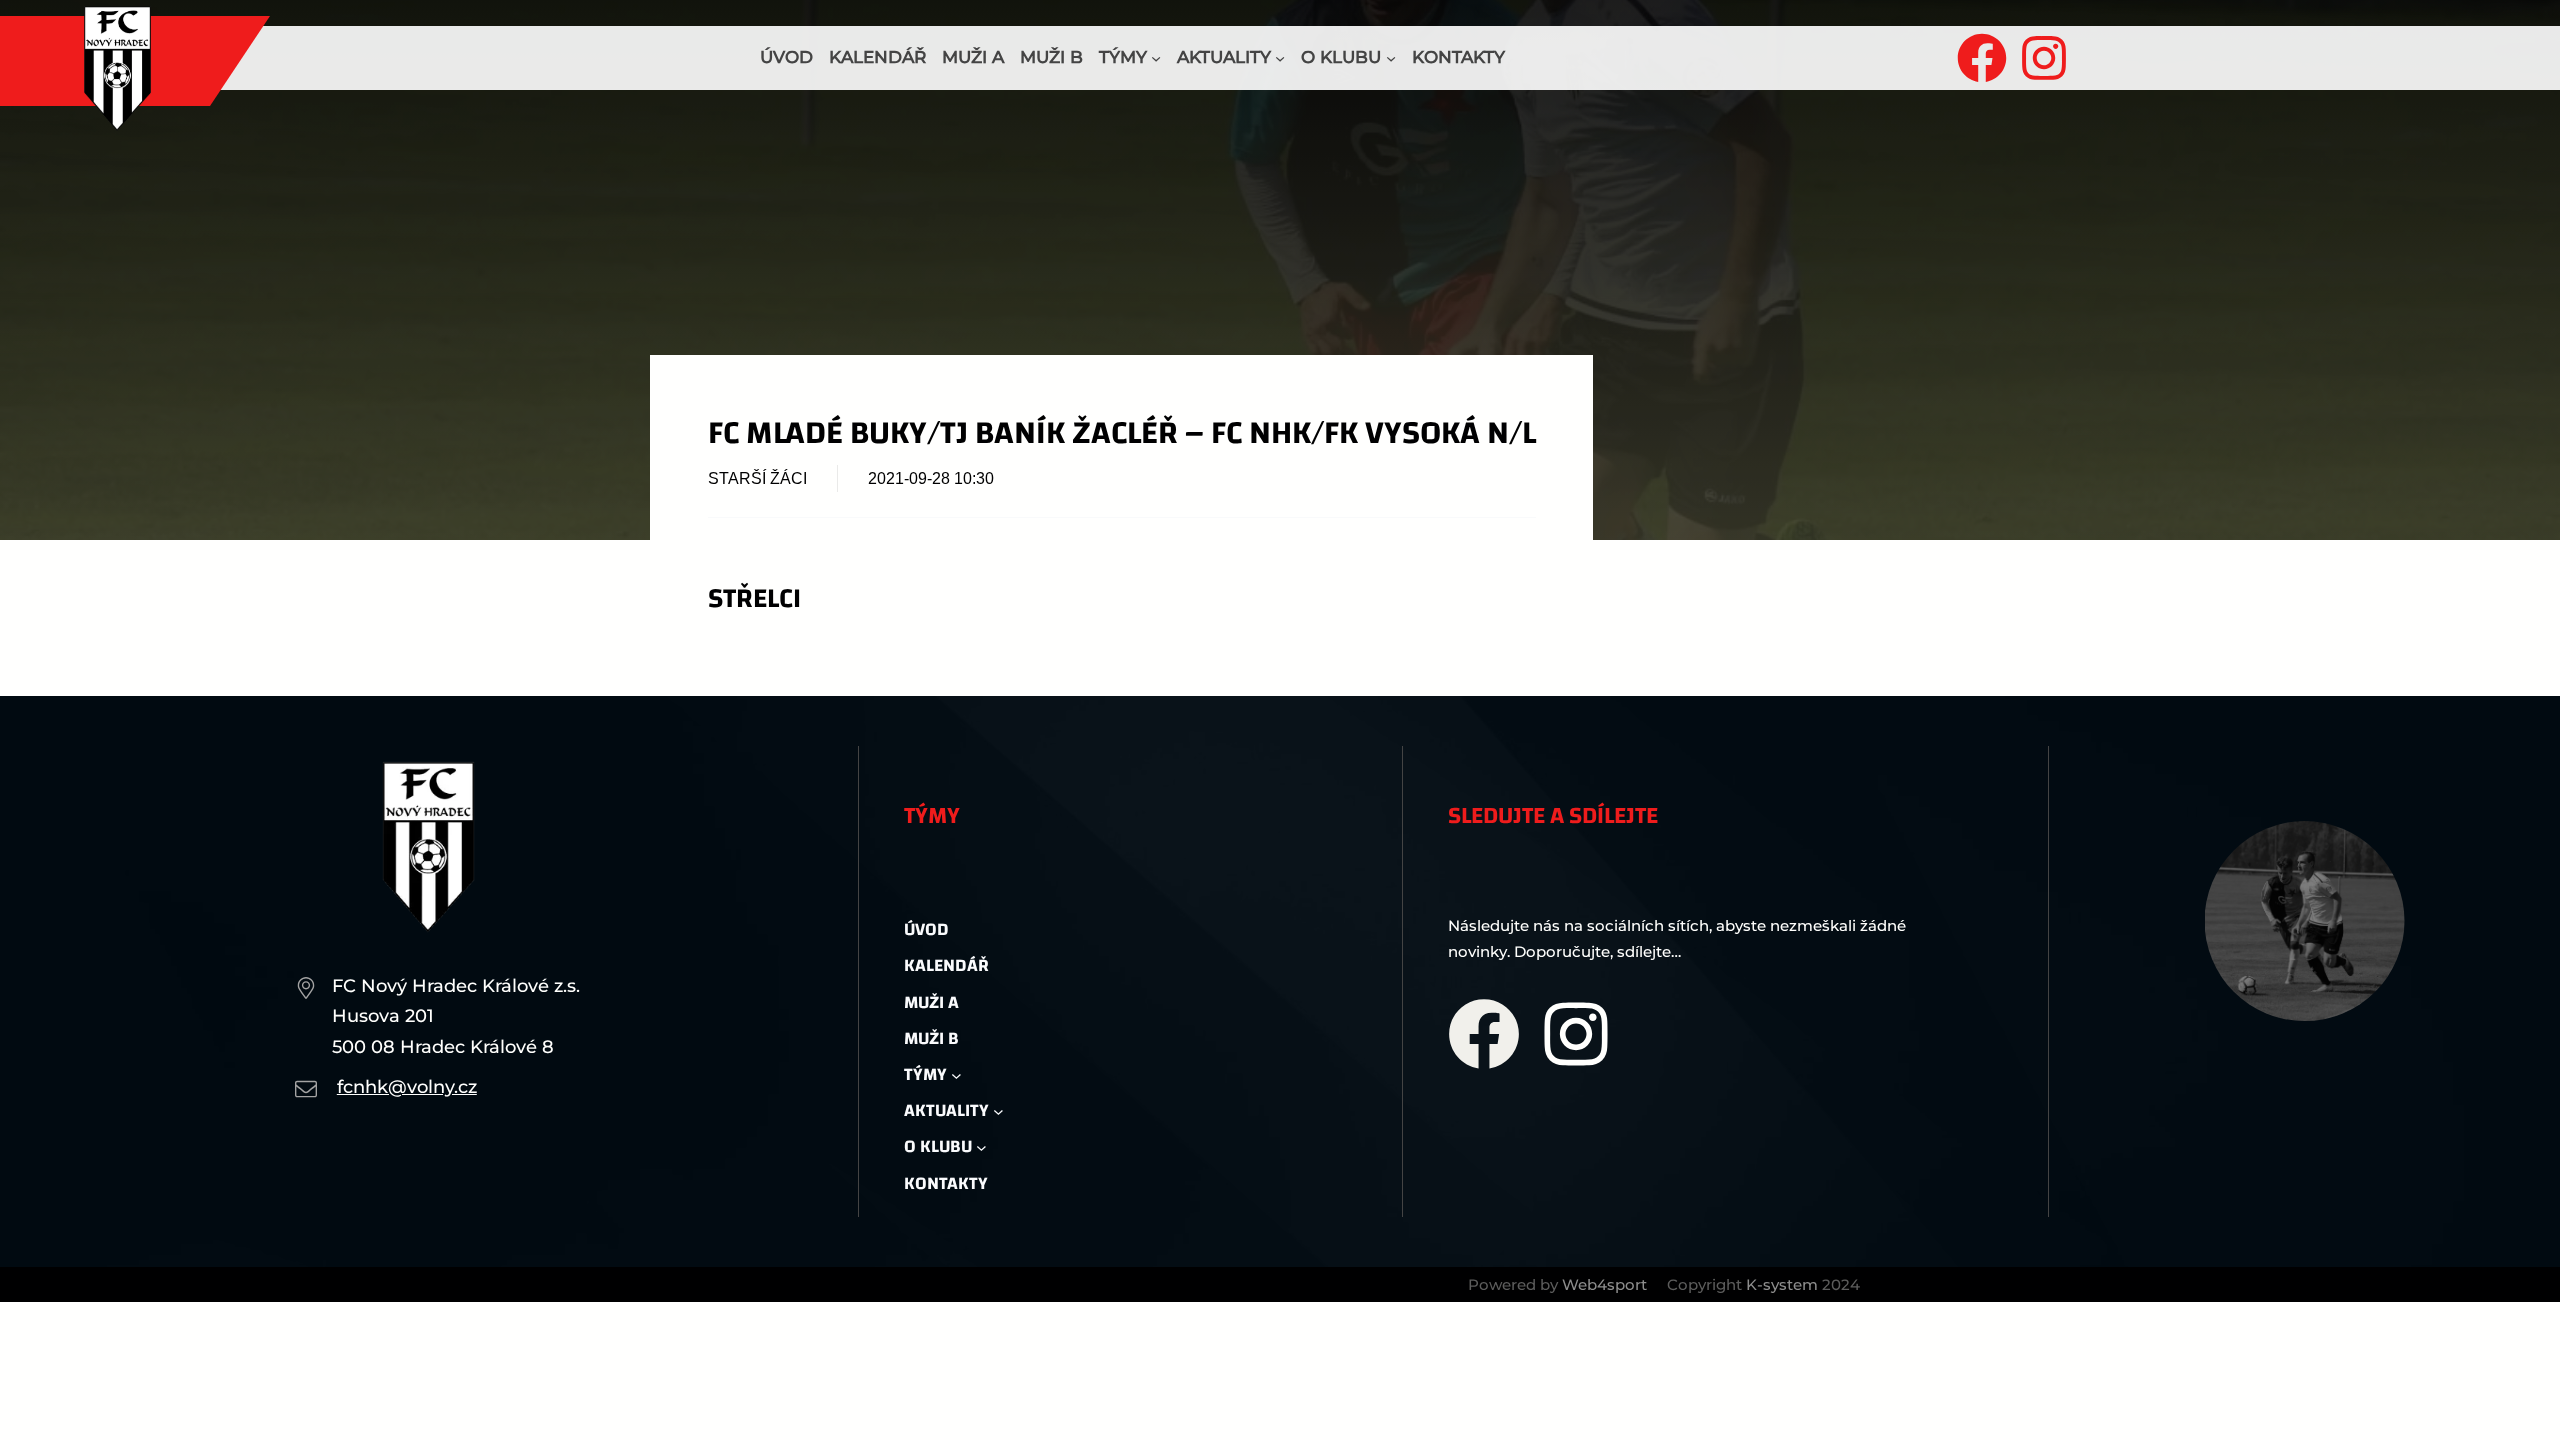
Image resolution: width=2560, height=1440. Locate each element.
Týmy (1123, 57)
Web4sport (1604, 1284)
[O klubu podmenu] (1391, 58)
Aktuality (1224, 57)
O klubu (1341, 57)
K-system (1782, 1284)
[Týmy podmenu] (1156, 58)
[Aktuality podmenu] (1280, 58)
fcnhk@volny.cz (407, 1087)
